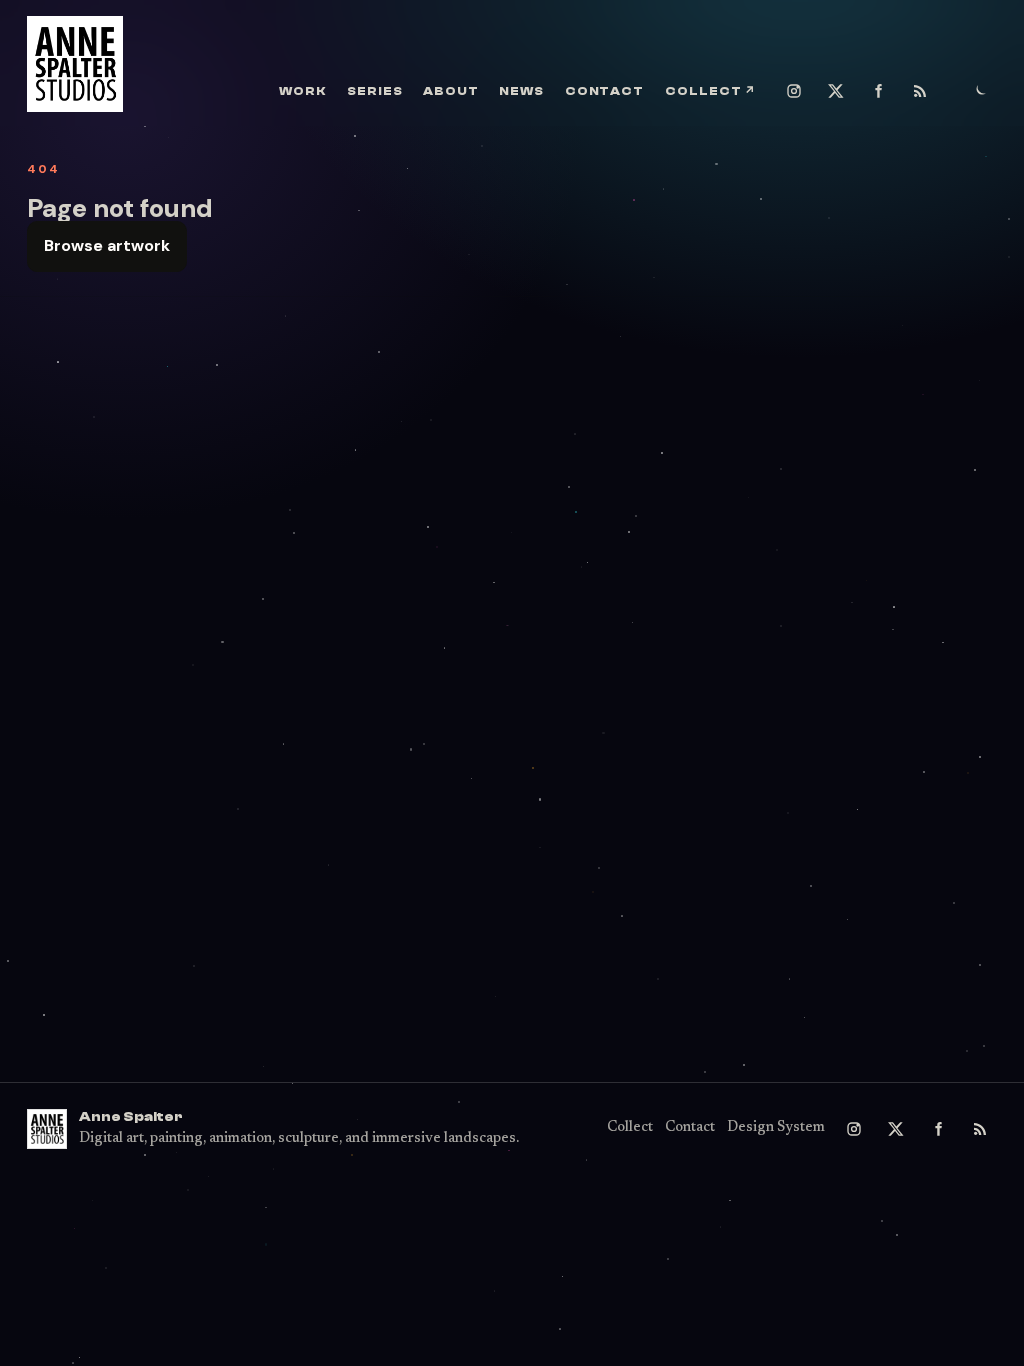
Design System (776, 1128)
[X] (836, 91)
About (451, 91)
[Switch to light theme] (980, 91)
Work (302, 91)
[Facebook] (878, 91)
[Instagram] (794, 91)
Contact (605, 91)
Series (375, 91)
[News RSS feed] (920, 91)
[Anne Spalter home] (75, 64)
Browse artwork (107, 245)
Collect (711, 91)
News (521, 91)
